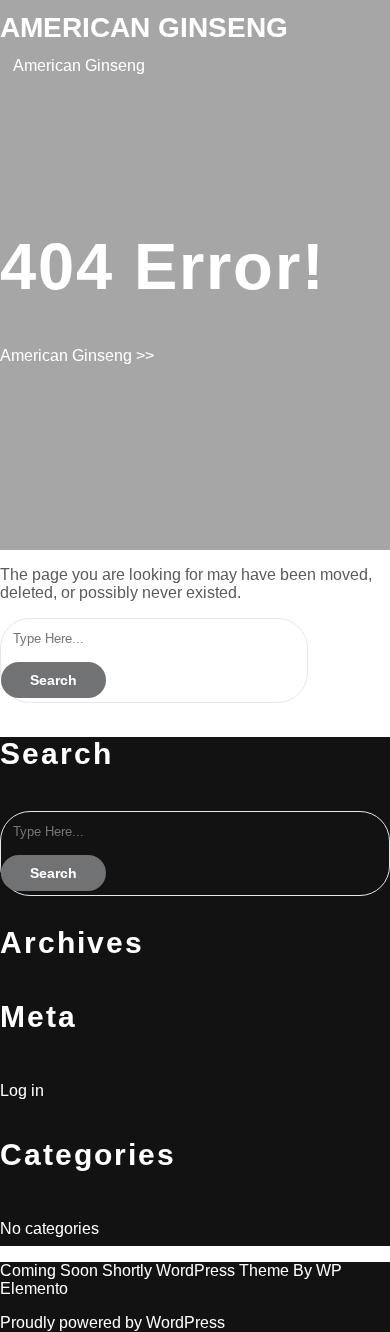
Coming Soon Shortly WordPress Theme (146, 1270)
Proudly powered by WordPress (112, 1322)
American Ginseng (144, 27)
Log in (22, 1090)
